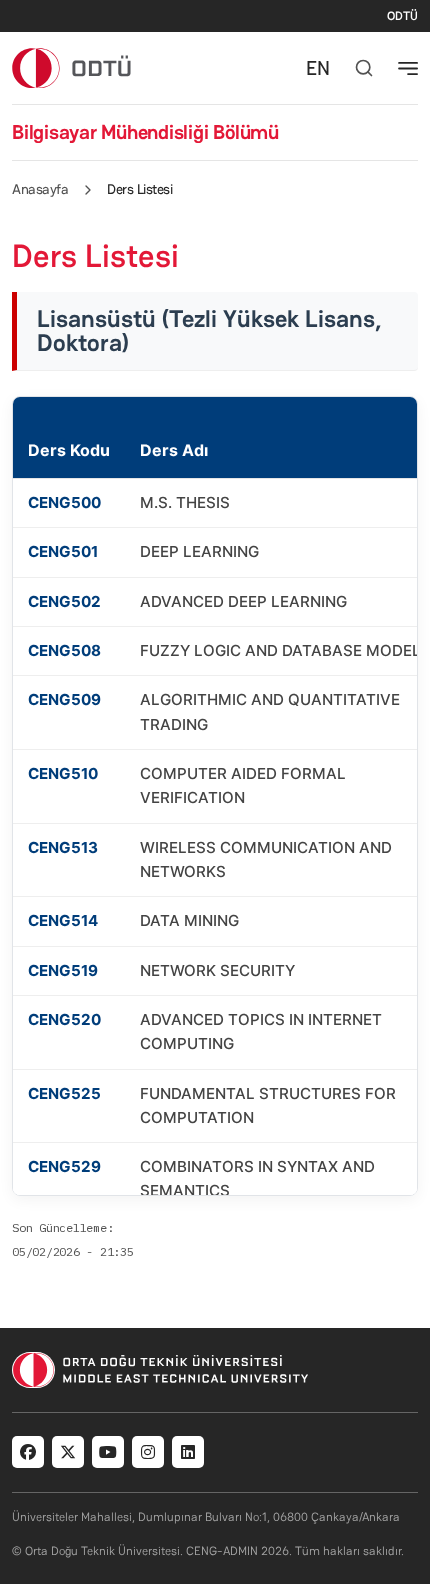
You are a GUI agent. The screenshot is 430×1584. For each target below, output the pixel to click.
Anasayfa (40, 189)
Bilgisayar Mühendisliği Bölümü (145, 132)
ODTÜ (402, 16)
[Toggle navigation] (408, 68)
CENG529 (64, 1166)
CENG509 (64, 699)
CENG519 (63, 970)
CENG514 (63, 920)
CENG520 (64, 1019)
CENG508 (64, 650)
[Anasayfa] (72, 67)
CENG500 (64, 502)
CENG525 (64, 1093)
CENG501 (63, 551)
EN (318, 68)
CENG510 (63, 773)
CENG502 (64, 601)
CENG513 (63, 847)
